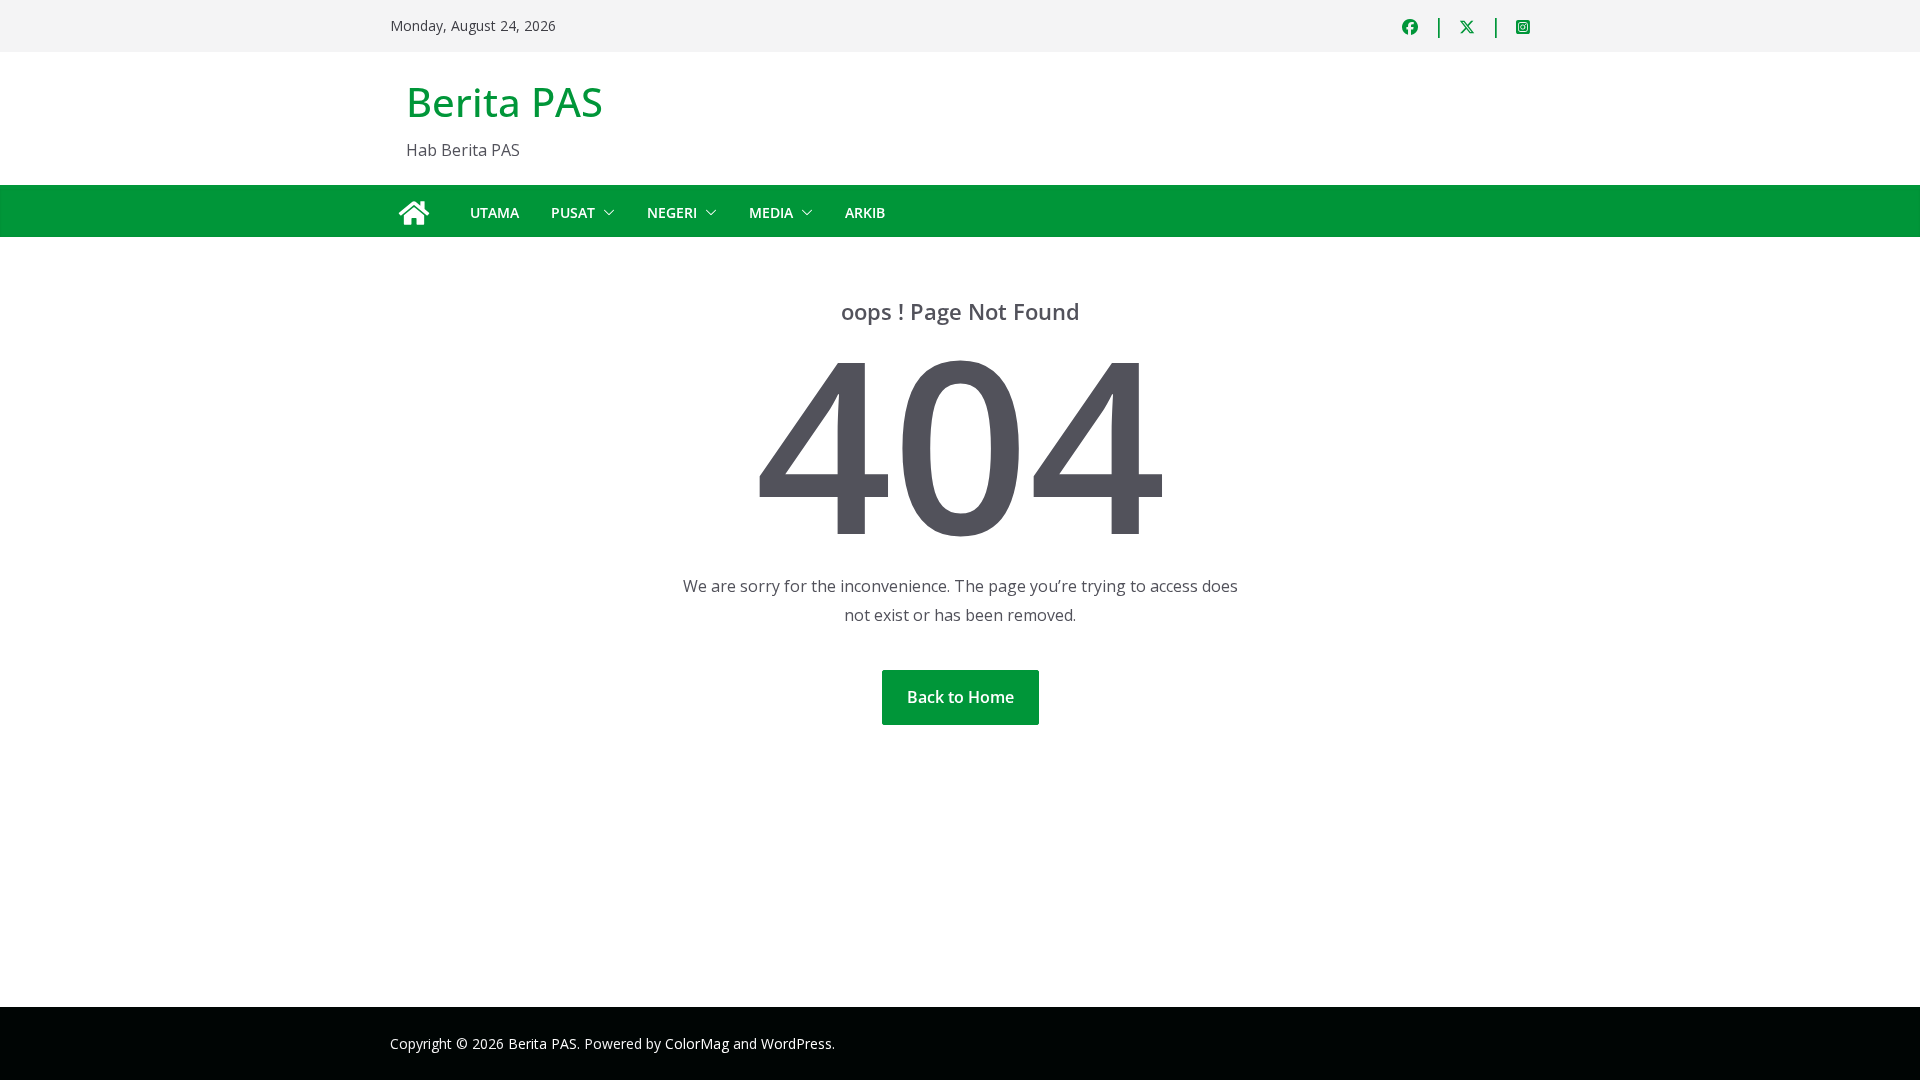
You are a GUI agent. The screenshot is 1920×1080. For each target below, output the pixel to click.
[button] (605, 213)
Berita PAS (504, 101)
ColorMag (697, 1043)
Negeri (672, 212)
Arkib (865, 212)
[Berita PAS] (414, 213)
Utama (494, 212)
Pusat (573, 212)
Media (771, 212)
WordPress (796, 1043)
